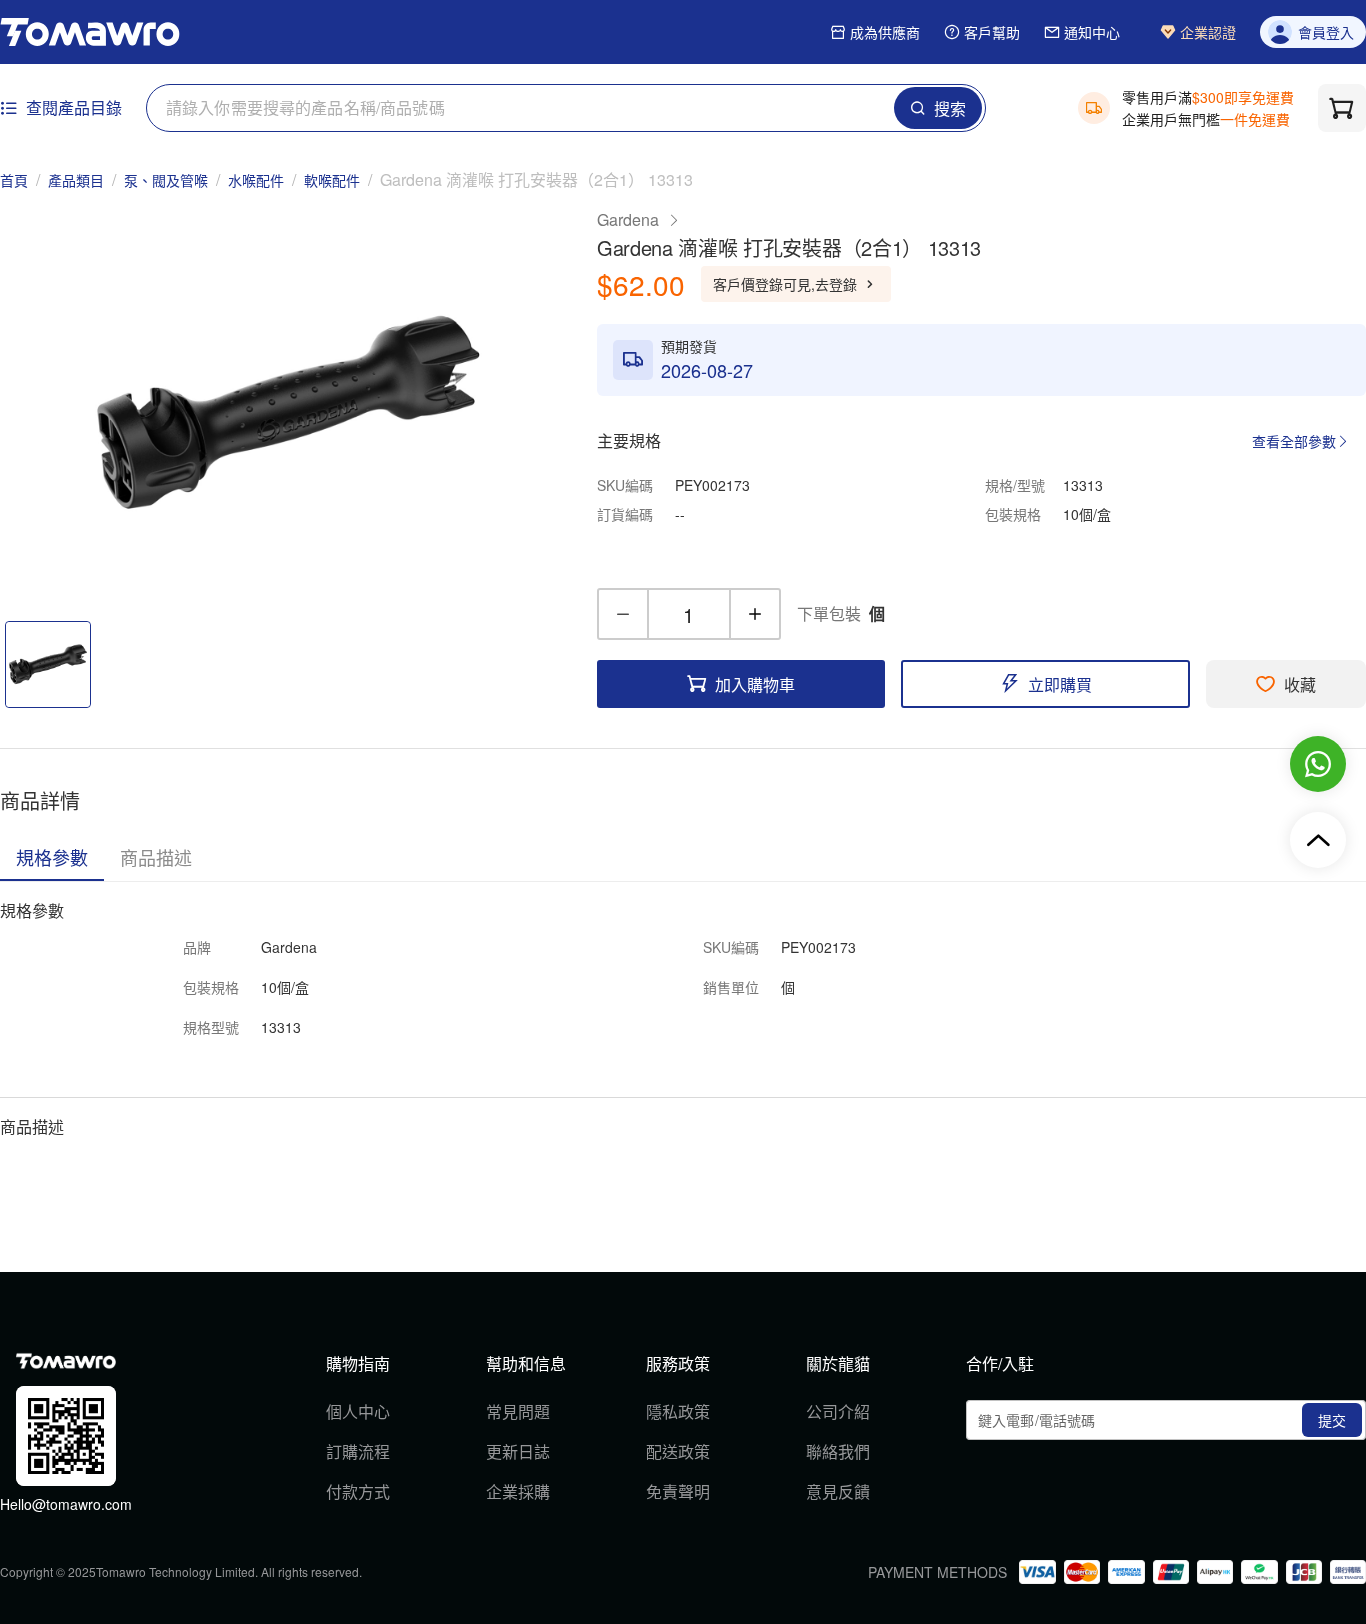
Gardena (628, 219)
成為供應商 (885, 32)
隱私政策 (678, 1411)
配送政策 (678, 1451)
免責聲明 (678, 1491)
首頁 (14, 180)
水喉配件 (256, 180)
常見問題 (518, 1411)
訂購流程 (358, 1451)
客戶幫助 (992, 32)
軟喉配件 (332, 180)
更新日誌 (518, 1451)
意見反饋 (838, 1491)
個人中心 (358, 1411)
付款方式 (358, 1491)
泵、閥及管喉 (166, 180)
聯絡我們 (838, 1451)
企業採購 (518, 1491)
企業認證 (1208, 32)
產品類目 (76, 180)
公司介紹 (838, 1411)
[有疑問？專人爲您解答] (1318, 764)
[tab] (52, 857)
